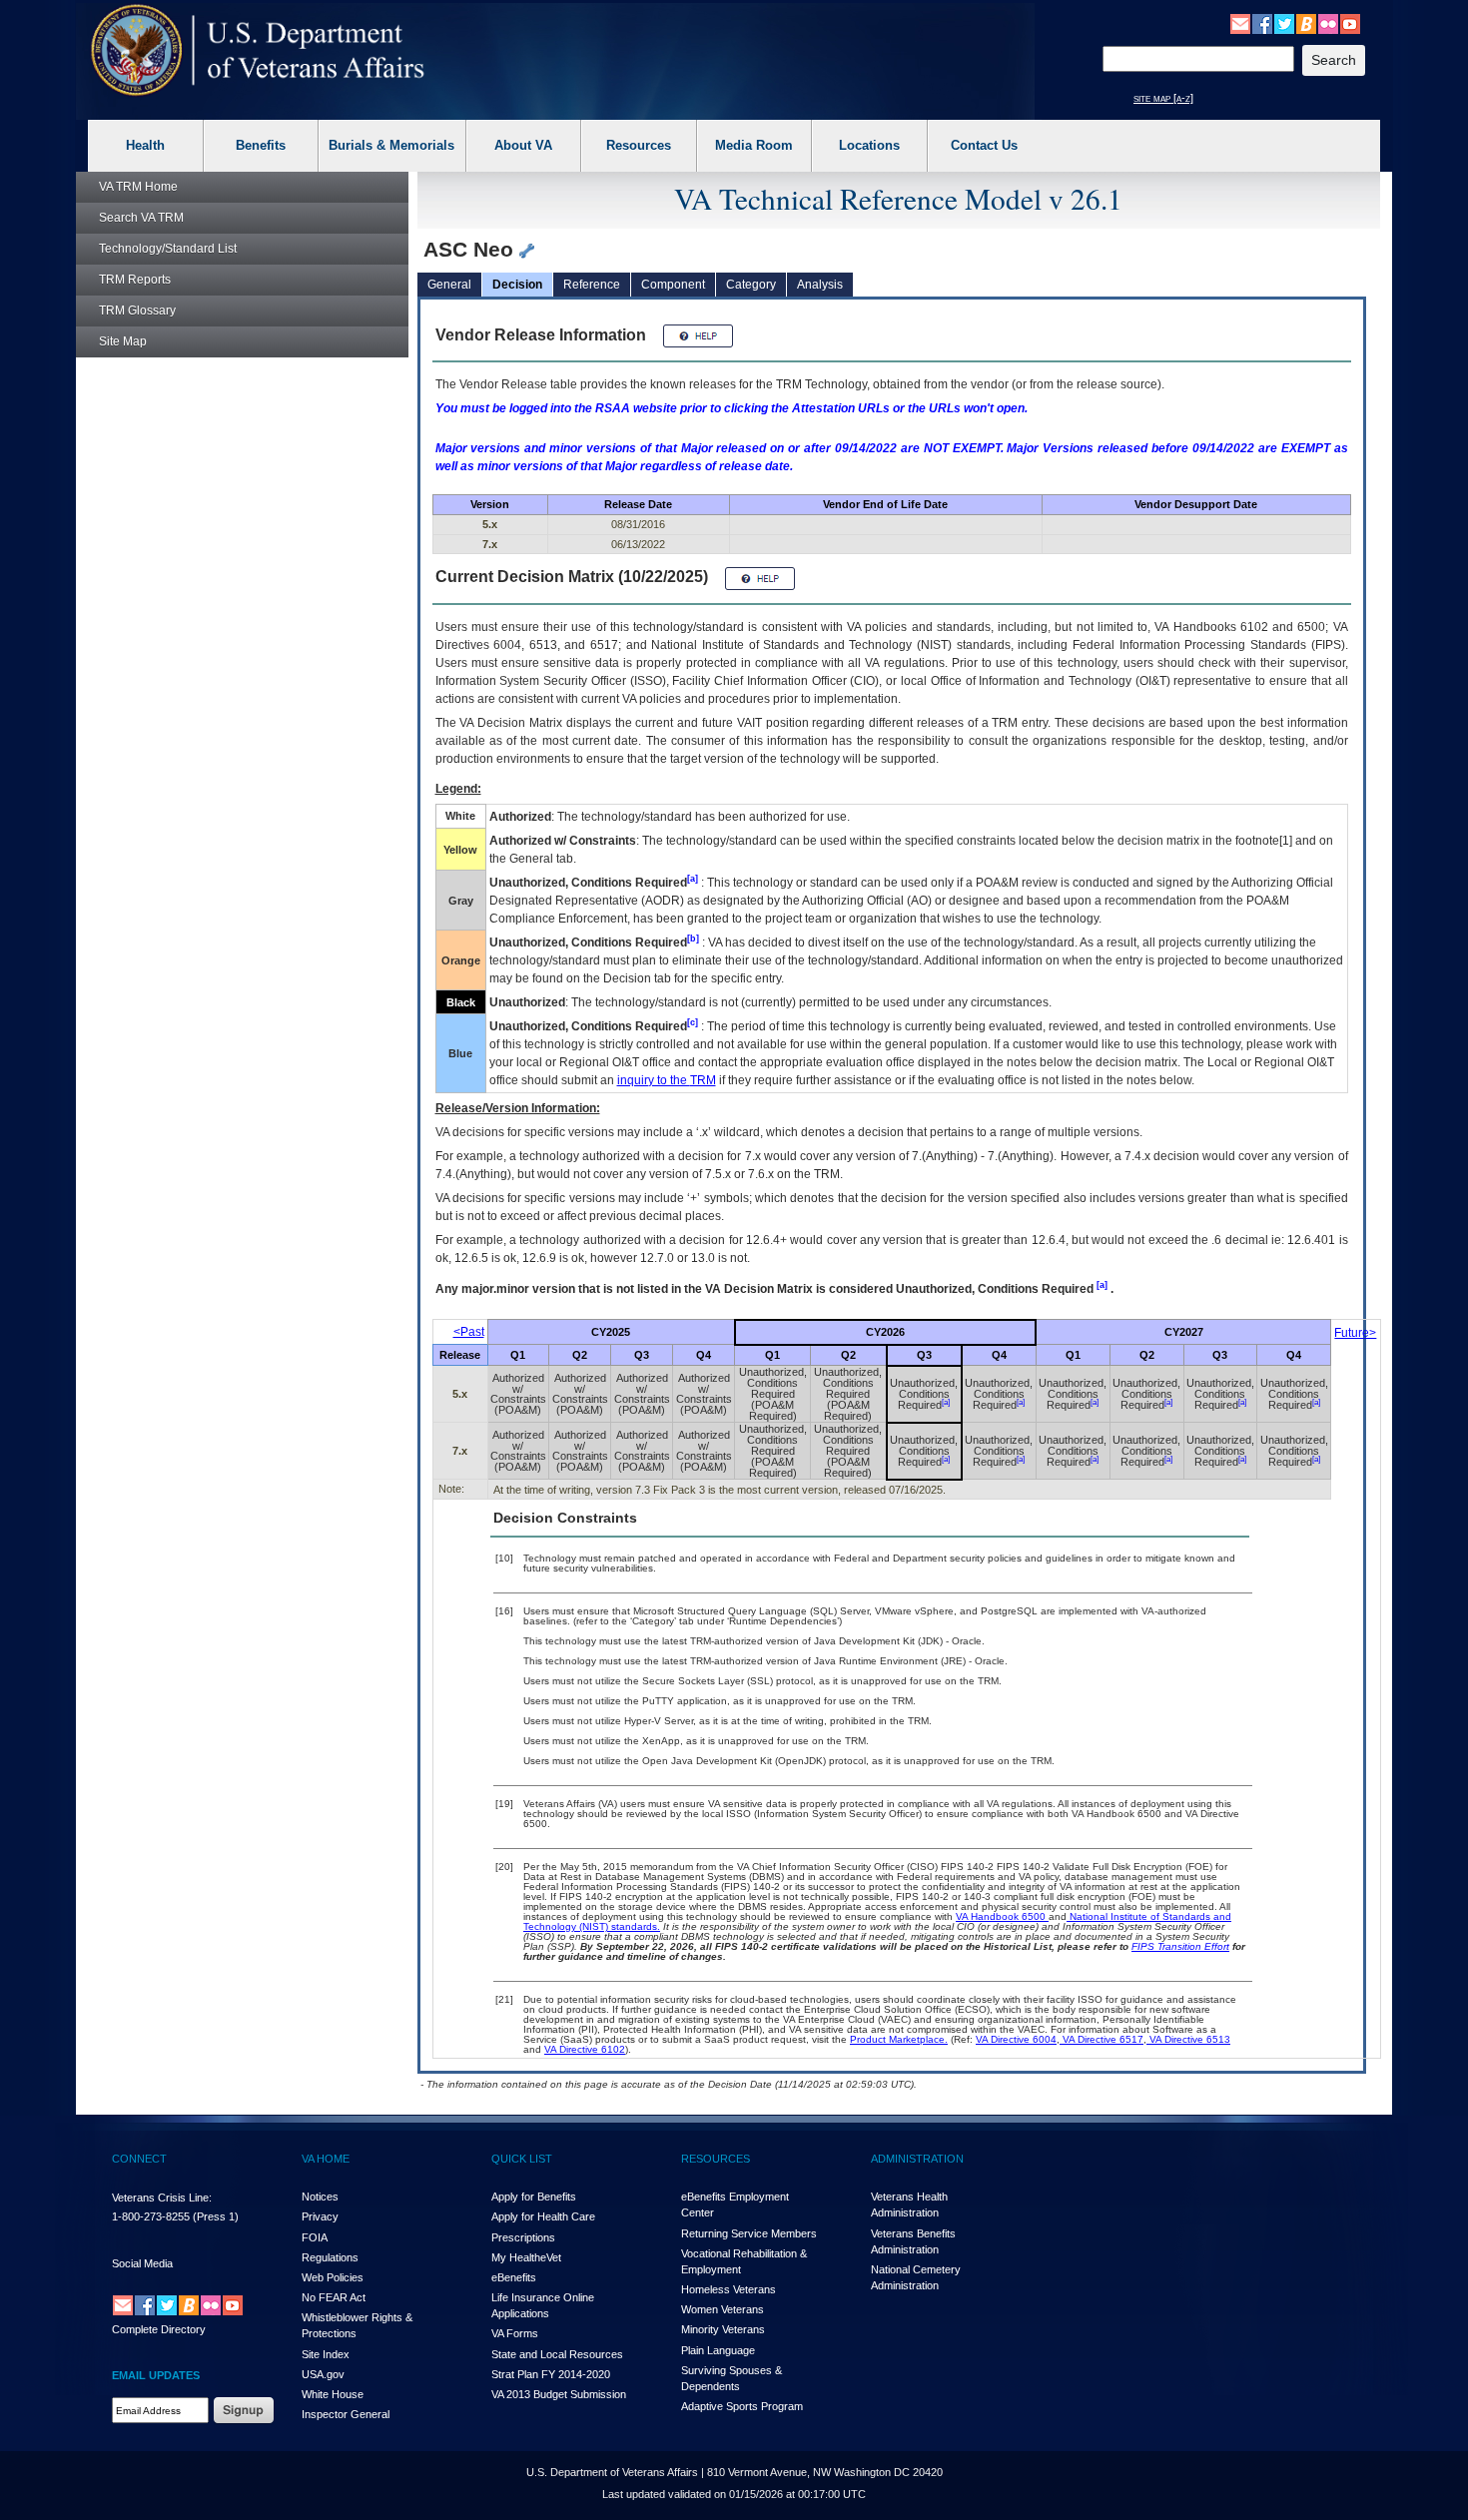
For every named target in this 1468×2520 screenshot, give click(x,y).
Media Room (754, 145)
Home (138, 187)
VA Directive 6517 (1101, 2039)
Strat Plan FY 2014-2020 (551, 2374)
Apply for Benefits (534, 2197)
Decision (517, 285)
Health (145, 145)
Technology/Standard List (168, 249)
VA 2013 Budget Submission (559, 2394)
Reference (592, 285)
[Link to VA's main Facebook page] (1262, 23)
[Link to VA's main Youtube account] (1350, 23)
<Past (469, 1332)
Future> (1355, 1333)
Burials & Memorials (391, 145)
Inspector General (346, 2414)
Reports (135, 280)
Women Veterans (723, 2309)
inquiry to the (667, 1080)
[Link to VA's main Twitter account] (1284, 23)
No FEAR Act (334, 2297)
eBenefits (514, 2277)
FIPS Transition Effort (1180, 1946)
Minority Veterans (723, 2329)
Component (673, 285)
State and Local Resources (557, 2354)
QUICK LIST (522, 2159)
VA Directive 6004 (1016, 2039)
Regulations (330, 2257)
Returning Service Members (749, 2233)
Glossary (137, 311)
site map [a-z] (1163, 98)
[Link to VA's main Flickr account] (1328, 23)
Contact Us (984, 145)
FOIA (315, 2237)
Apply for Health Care (543, 2216)
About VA (523, 145)
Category (751, 285)
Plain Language (718, 2350)
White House (333, 2394)
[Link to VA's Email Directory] (1240, 23)
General (449, 285)
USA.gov (323, 2374)
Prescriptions (523, 2237)
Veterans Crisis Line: (162, 2198)
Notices (320, 2197)
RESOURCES (716, 2159)
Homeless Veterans (729, 2289)
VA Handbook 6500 (1002, 1916)
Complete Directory (159, 2329)
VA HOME (326, 2159)
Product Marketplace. (899, 2039)
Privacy (320, 2216)
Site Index (326, 2354)
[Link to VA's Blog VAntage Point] (1306, 23)
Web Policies (333, 2277)
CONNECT (139, 2159)
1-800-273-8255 (151, 2216)
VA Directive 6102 (585, 2049)
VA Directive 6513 (1188, 2039)
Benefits (261, 145)
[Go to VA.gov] (258, 50)
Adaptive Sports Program (742, 2406)
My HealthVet (526, 2257)
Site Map (123, 341)
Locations (869, 145)
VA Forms (515, 2333)
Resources (639, 145)
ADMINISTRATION (917, 2159)
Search (141, 218)
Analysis (820, 285)
